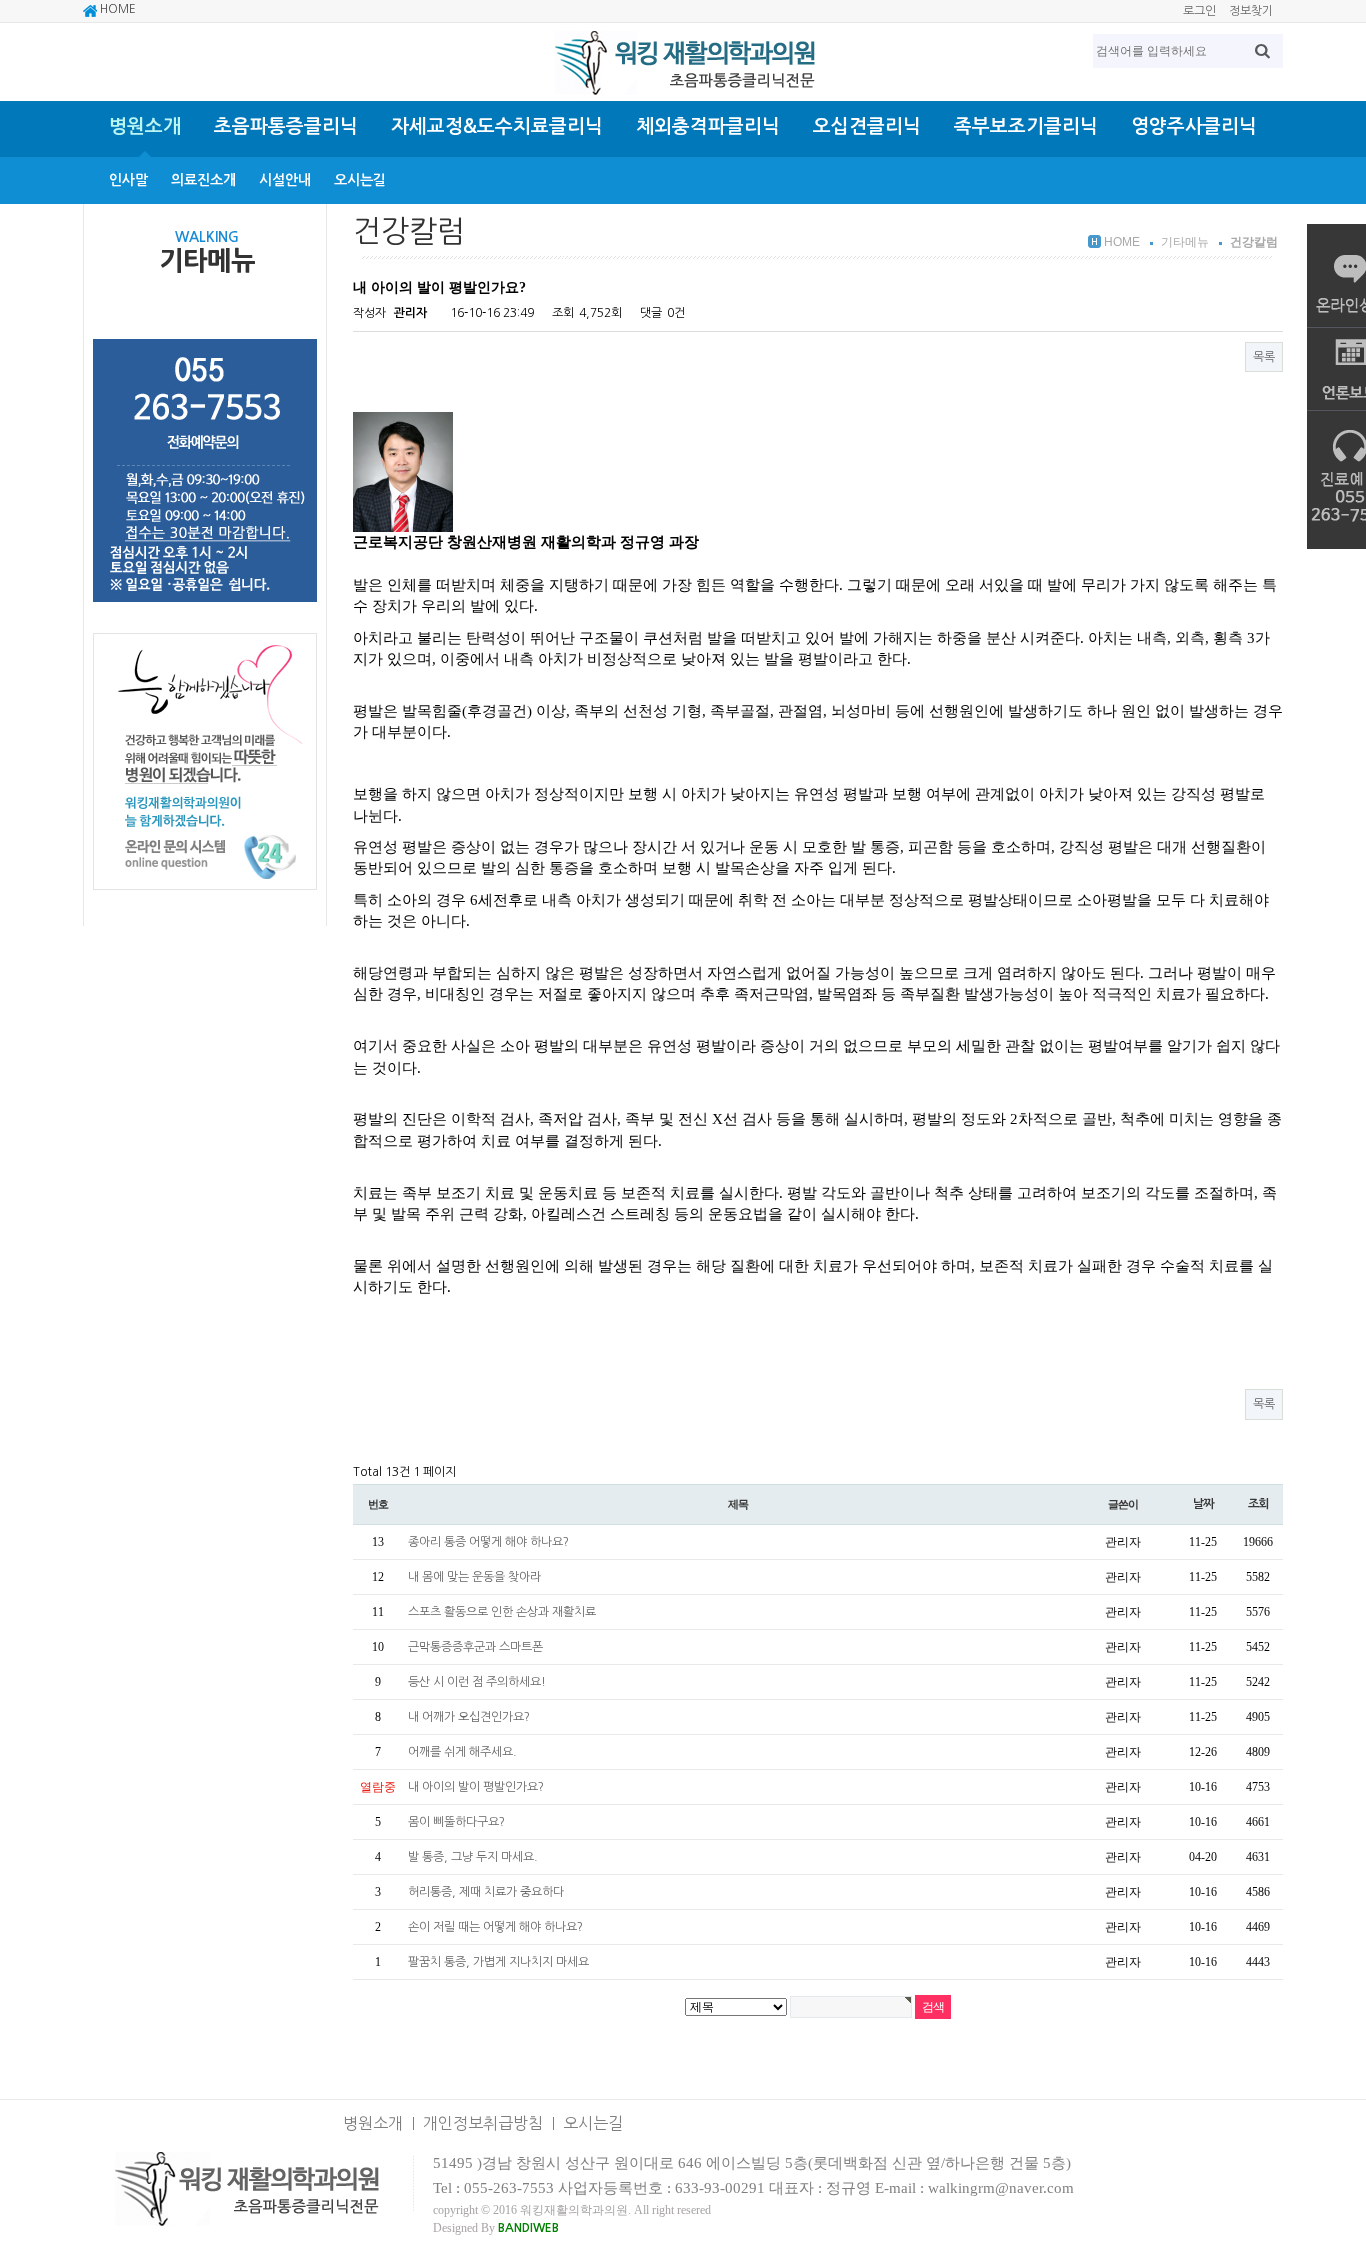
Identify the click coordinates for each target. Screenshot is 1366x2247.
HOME (116, 9)
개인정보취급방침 (483, 2123)
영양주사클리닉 (1194, 126)
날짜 (1203, 1504)
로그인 (1199, 11)
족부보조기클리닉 (1026, 126)
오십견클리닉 (867, 126)
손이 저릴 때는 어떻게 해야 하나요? (495, 1927)
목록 (1264, 357)
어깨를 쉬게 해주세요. (462, 1752)
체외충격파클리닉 (708, 126)
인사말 (128, 180)
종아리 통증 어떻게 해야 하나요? (488, 1542)
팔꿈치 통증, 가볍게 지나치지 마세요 (498, 1962)
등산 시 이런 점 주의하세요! (477, 1682)
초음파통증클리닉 (286, 126)
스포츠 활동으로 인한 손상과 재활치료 (502, 1612)
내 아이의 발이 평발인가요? (476, 1787)
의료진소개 (203, 180)
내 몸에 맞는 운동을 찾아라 (474, 1577)
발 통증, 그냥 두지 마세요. (473, 1857)
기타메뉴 (1185, 242)
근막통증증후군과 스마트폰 (475, 1647)
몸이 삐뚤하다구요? (456, 1822)
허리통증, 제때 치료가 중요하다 (486, 1892)
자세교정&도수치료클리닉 (497, 126)
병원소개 (145, 126)
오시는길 (360, 180)
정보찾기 (1251, 11)
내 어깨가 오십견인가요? (469, 1717)
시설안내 (285, 180)
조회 (1258, 1504)
